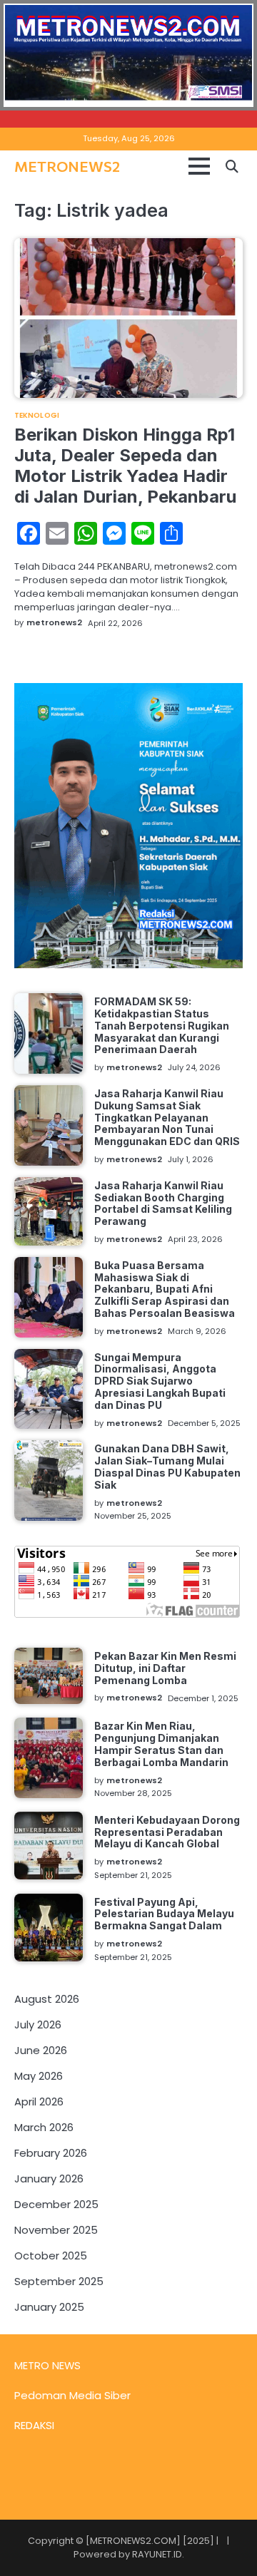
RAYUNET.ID (157, 2554)
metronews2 (54, 622)
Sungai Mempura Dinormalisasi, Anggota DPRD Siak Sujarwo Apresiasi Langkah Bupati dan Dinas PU (160, 1381)
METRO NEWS (47, 2365)
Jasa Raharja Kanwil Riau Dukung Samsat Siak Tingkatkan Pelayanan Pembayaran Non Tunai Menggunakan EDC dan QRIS (167, 1117)
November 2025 (56, 2230)
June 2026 (41, 2050)
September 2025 (59, 2281)
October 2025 (51, 2256)
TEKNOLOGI (37, 416)
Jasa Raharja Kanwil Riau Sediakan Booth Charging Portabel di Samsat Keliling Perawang (163, 1203)
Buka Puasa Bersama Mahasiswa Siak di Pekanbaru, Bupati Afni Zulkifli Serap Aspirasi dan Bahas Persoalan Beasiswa (165, 1289)
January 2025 (49, 2307)
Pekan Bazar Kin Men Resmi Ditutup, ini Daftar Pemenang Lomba (165, 1668)
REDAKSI (34, 2425)
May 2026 (39, 2076)
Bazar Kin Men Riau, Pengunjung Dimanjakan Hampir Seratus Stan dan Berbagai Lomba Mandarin (161, 1744)
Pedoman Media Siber (72, 2395)
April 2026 (39, 2102)
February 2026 (51, 2153)
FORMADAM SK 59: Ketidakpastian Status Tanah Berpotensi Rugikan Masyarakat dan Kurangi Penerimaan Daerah (162, 1025)
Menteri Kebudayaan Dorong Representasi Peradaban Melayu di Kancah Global (167, 1832)
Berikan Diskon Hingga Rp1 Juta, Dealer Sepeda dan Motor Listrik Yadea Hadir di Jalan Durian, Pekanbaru (125, 465)
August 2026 (47, 1999)
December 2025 (56, 2204)
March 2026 (44, 2127)
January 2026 (49, 2179)
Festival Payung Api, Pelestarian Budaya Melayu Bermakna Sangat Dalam (164, 1914)
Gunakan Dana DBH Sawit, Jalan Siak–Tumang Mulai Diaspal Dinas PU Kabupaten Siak (167, 1466)
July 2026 (38, 2025)
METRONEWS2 (67, 166)
